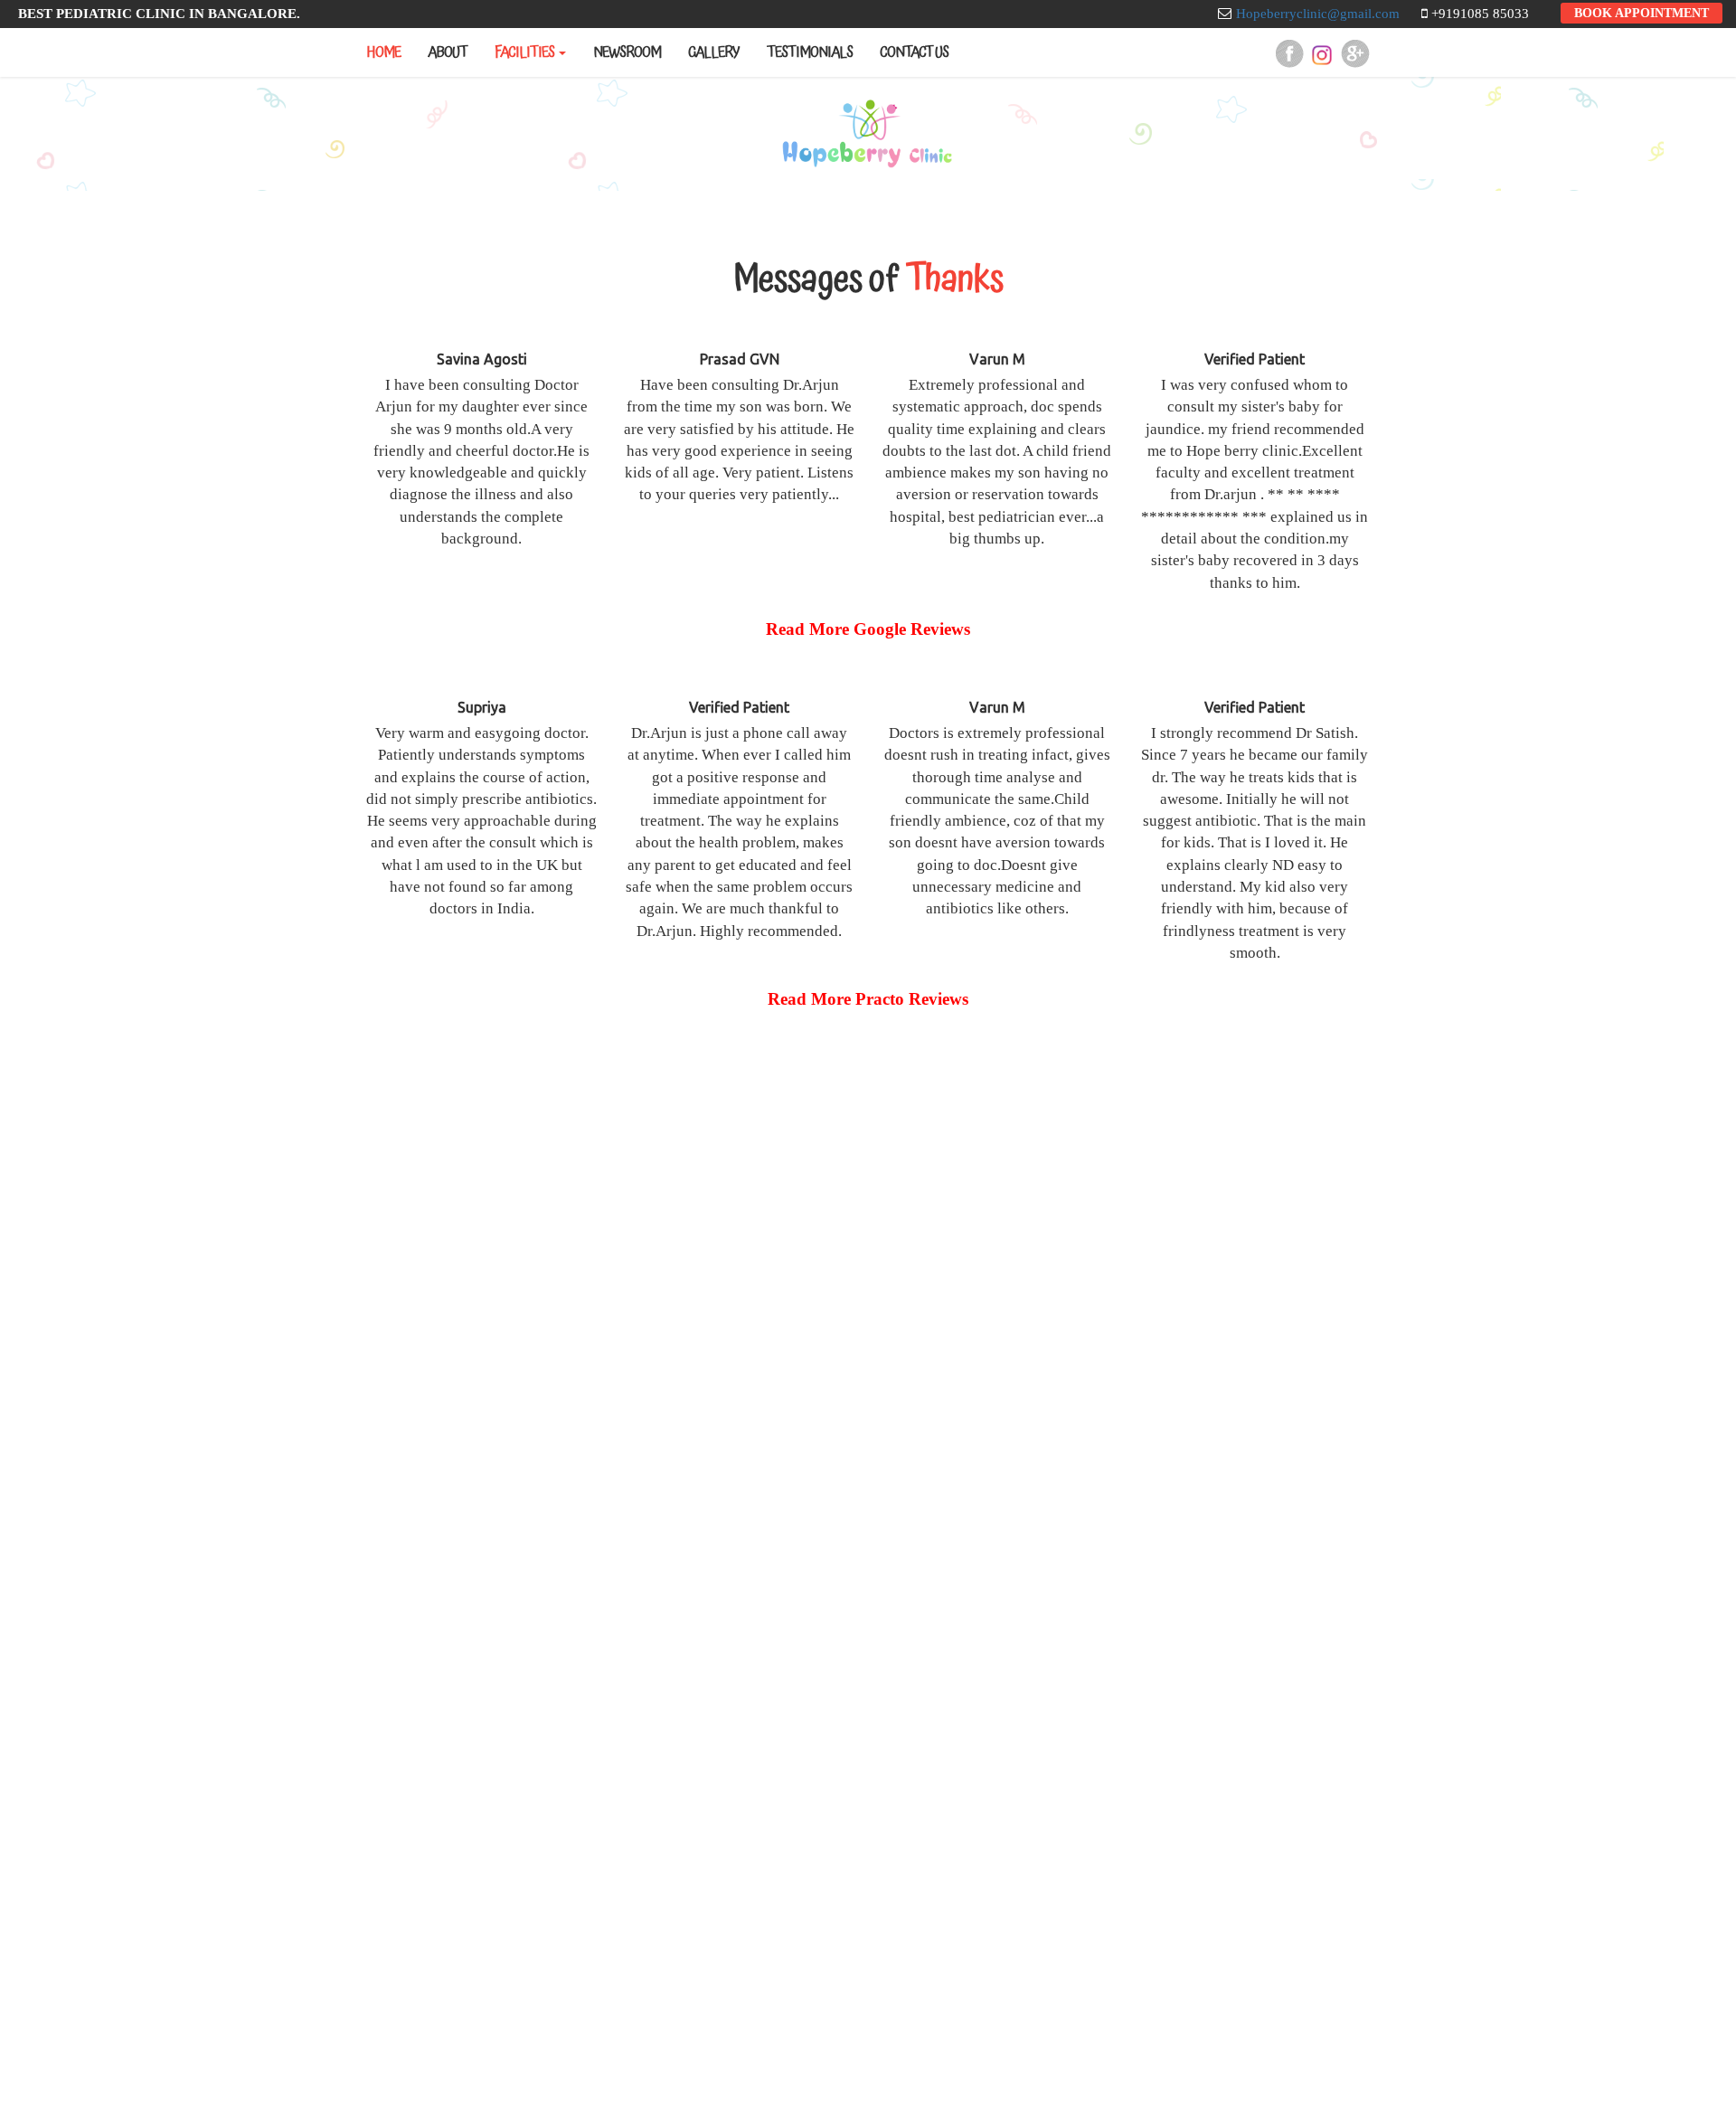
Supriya (482, 707)
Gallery (714, 52)
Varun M (997, 359)
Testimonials (810, 52)
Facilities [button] (524, 52)
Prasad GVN (740, 359)
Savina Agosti (482, 359)
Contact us (914, 52)
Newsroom (627, 52)
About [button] (448, 52)
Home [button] (383, 52)
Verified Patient (1255, 359)
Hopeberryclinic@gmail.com (1318, 14)
